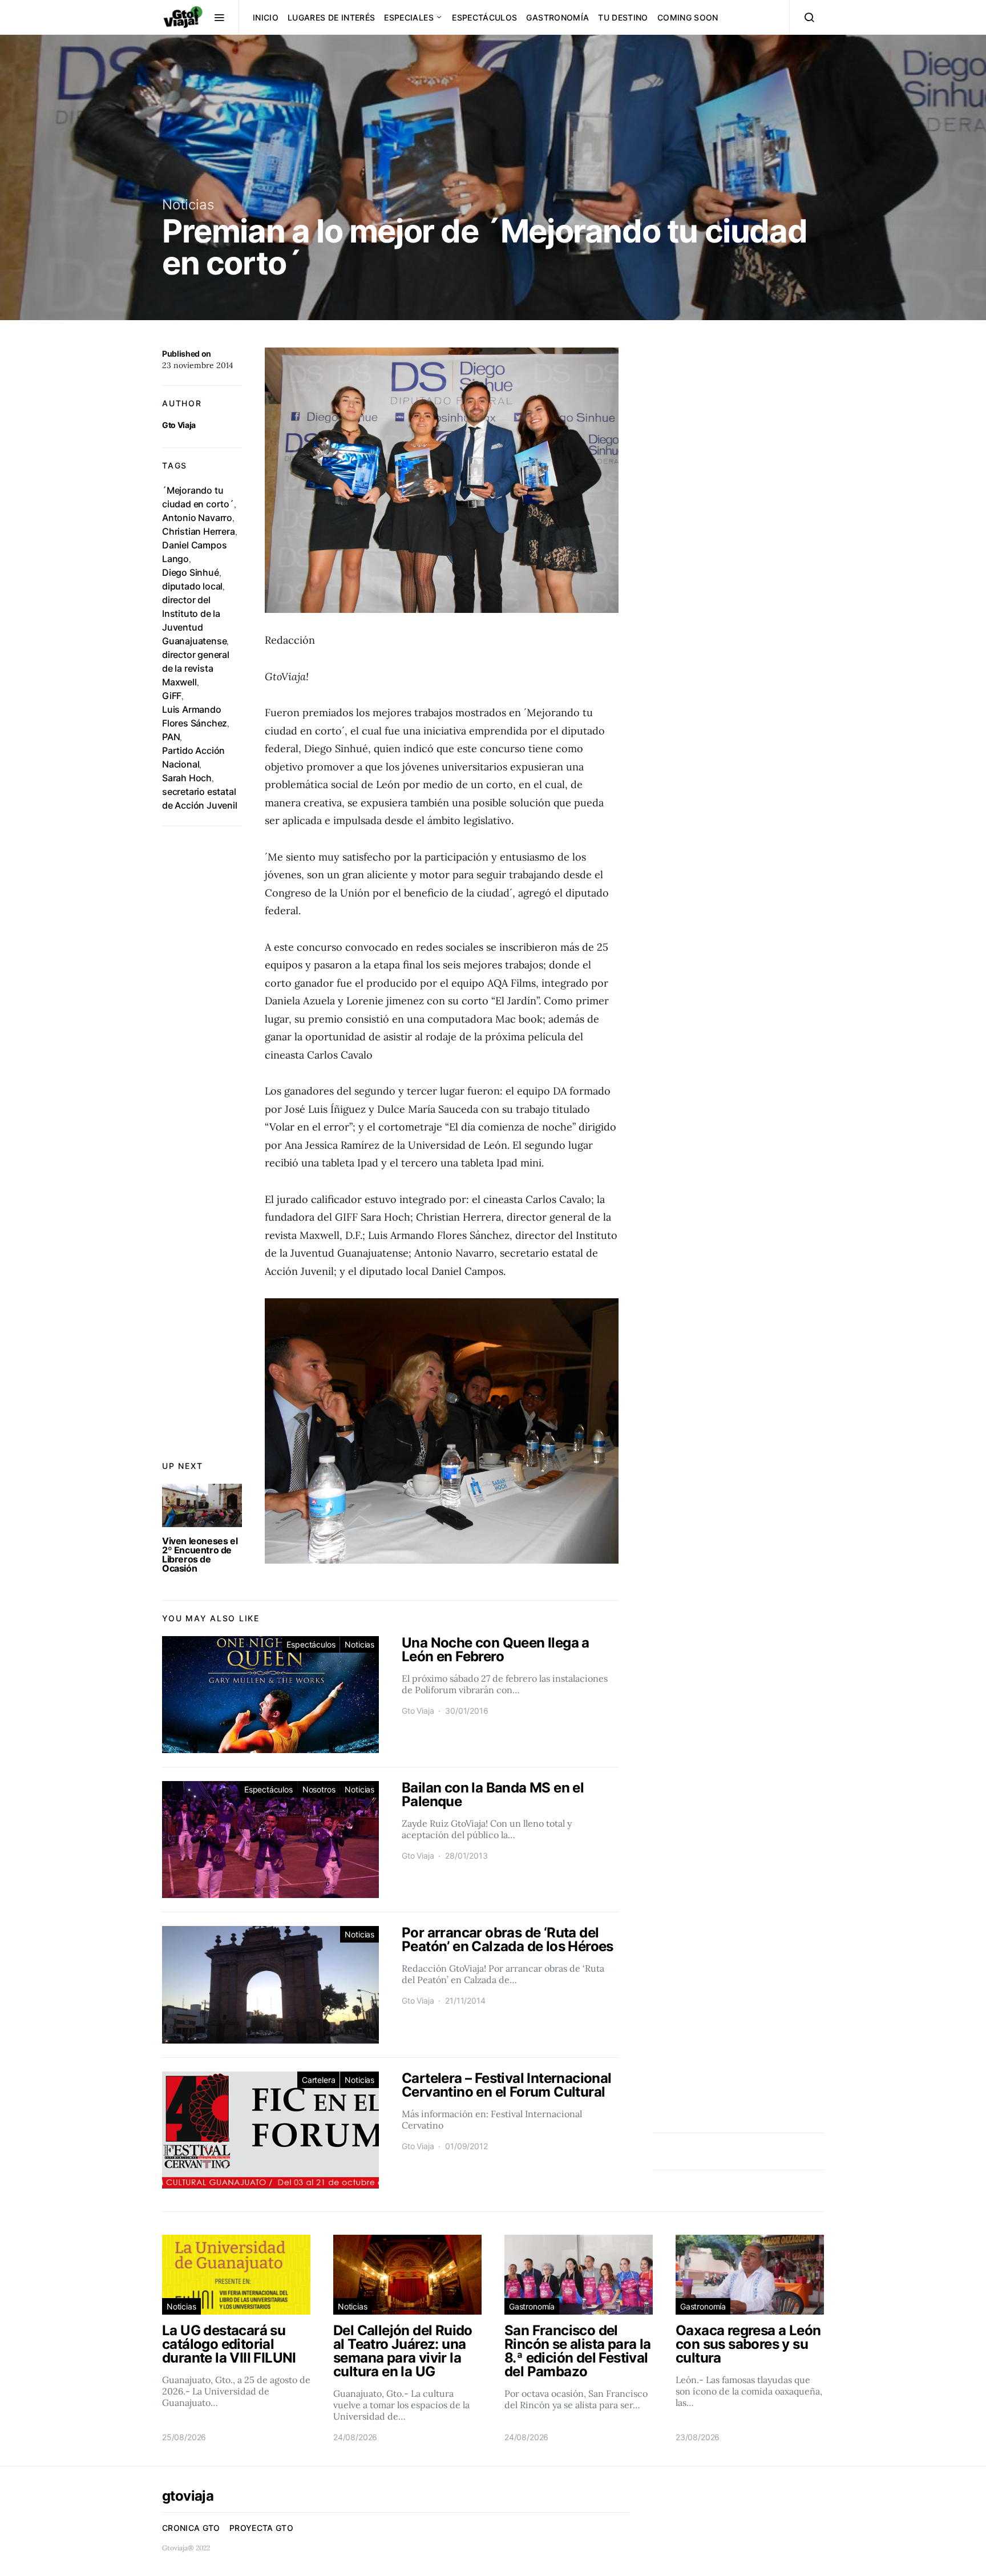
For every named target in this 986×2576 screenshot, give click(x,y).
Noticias (188, 205)
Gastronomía (557, 17)
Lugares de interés (331, 17)
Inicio (266, 17)
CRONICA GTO (191, 2528)
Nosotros (319, 1789)
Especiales (409, 17)
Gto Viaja (179, 425)
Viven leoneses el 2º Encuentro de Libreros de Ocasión (200, 1555)
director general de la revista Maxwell (196, 668)
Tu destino (623, 17)
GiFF (172, 696)
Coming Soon (688, 17)
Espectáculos (484, 17)
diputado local (192, 586)
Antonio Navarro (197, 518)
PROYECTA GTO (261, 2528)
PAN (171, 737)
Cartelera (318, 2080)
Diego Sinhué (191, 572)
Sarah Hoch (187, 778)
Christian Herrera (199, 531)
